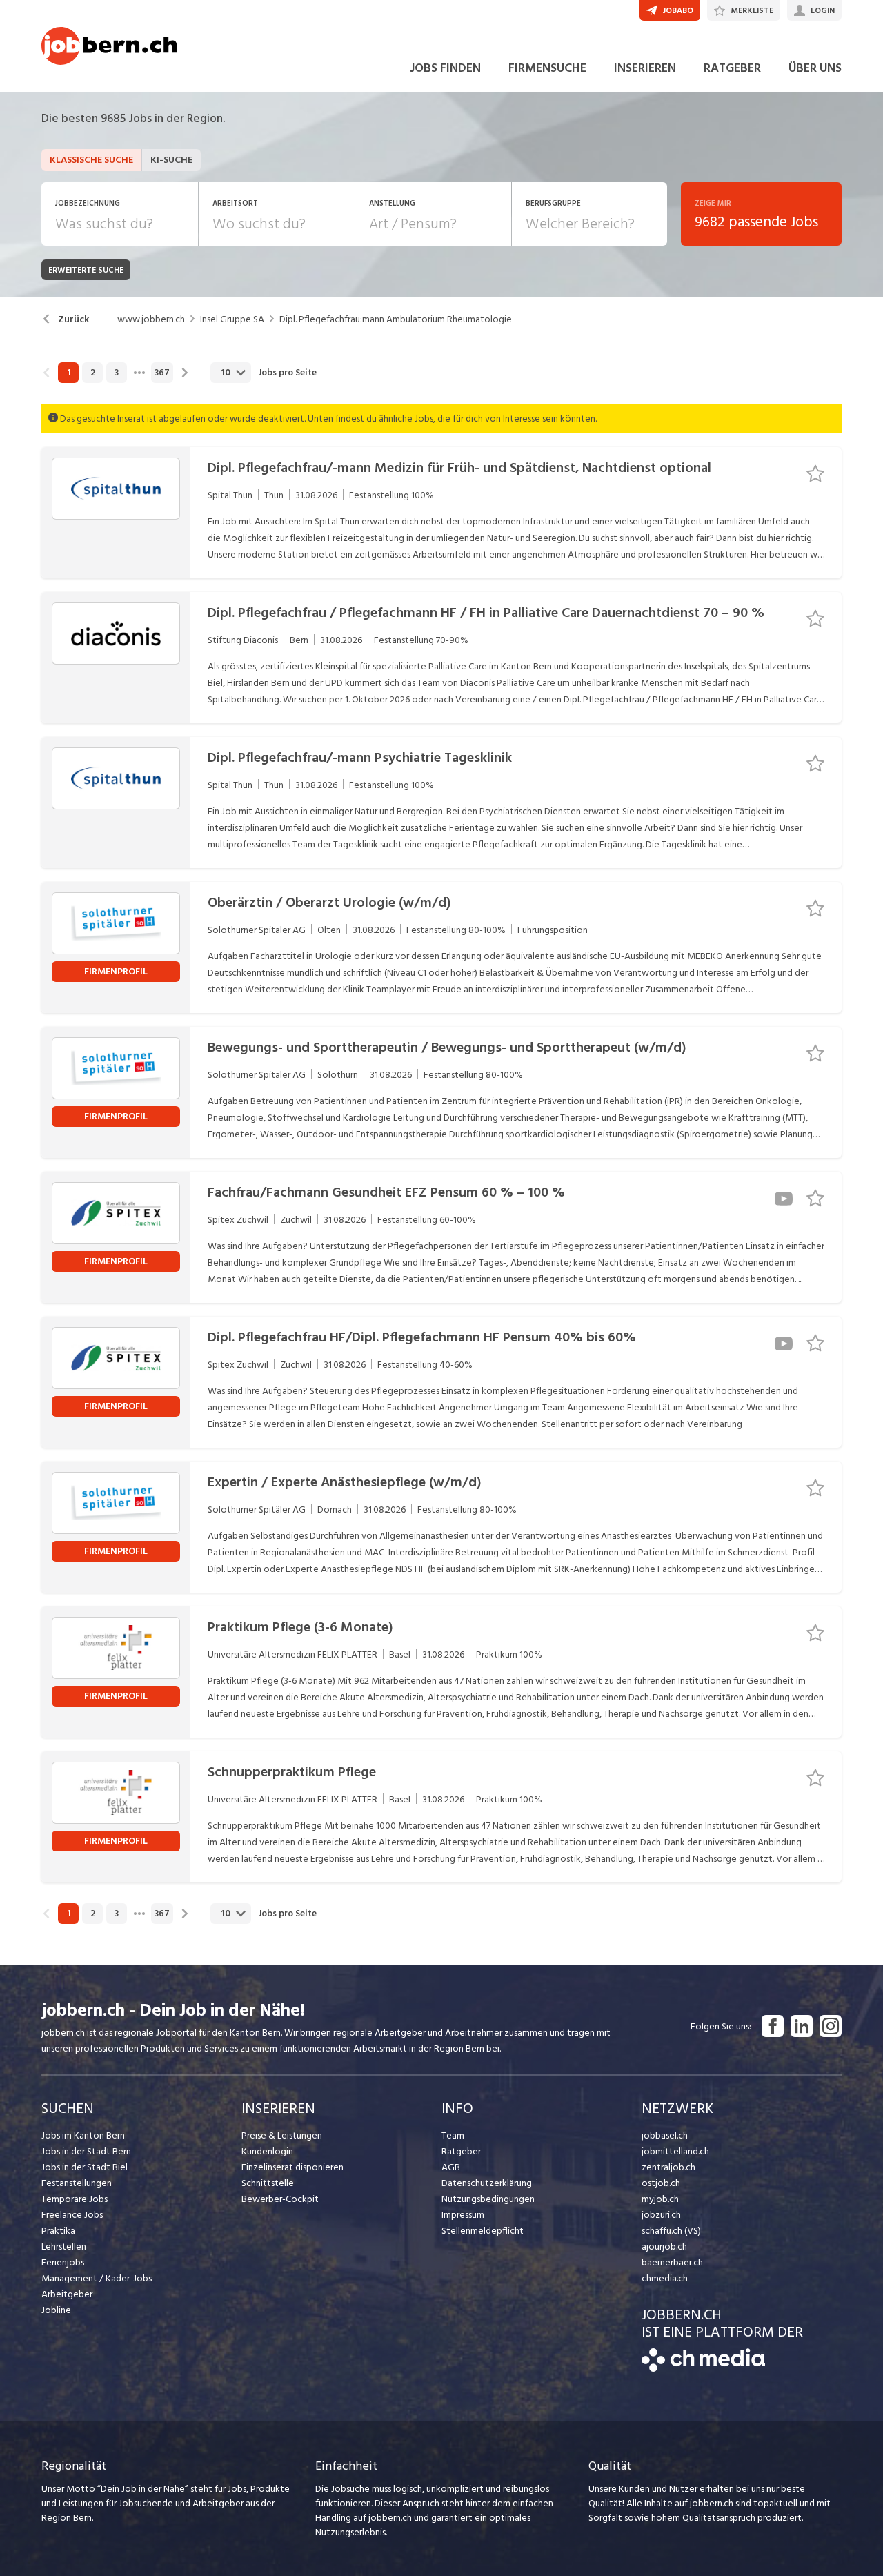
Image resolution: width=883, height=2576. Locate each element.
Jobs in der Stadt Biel (85, 2167)
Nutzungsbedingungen (488, 2199)
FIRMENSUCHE (547, 68)
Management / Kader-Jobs (97, 2278)
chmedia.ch (665, 2278)
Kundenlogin (267, 2151)
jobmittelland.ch (675, 2151)
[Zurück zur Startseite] (703, 2369)
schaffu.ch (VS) (671, 2231)
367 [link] (162, 373)
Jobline (56, 2310)
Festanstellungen (77, 2183)
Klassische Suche (91, 160)
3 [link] (117, 373)
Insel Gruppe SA (232, 319)
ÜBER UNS (815, 68)
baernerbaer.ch (672, 2262)
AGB (451, 2167)
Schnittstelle (268, 2183)
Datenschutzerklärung (487, 2183)
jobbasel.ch (665, 2135)
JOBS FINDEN (445, 68)
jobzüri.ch (661, 2215)
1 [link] (69, 373)
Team (453, 2135)
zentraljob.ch (668, 2167)
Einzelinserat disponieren (292, 2167)
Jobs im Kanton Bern (83, 2135)
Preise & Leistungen (282, 2135)
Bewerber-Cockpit (280, 2199)
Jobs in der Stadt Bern (86, 2151)
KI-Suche (171, 160)
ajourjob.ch (664, 2246)
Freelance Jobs (72, 2215)
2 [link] (93, 373)
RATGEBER (732, 68)
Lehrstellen (64, 2246)
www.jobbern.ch (151, 319)
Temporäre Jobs (75, 2199)
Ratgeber (461, 2151)
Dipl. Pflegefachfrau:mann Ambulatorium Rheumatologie (396, 319)
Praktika (58, 2231)
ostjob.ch (661, 2183)
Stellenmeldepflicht (483, 2231)
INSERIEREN (645, 68)
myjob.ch (660, 2199)
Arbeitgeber (67, 2294)
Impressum (463, 2215)
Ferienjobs (63, 2262)
